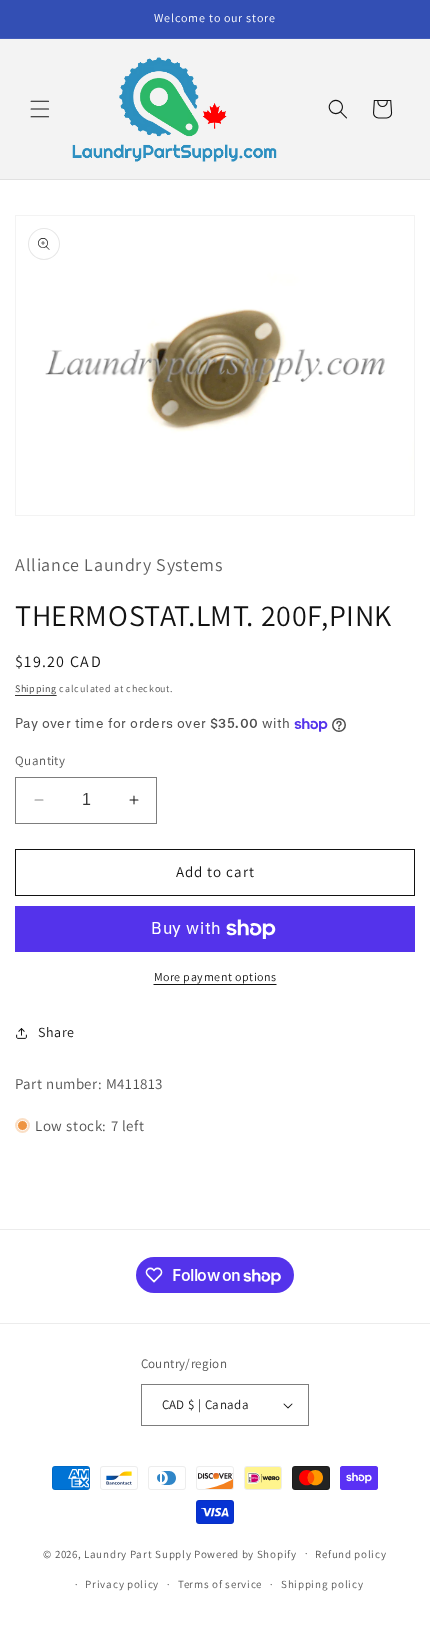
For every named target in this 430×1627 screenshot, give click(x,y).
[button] (40, 109)
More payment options (215, 976)
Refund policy (350, 1554)
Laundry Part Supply (139, 1553)
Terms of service (220, 1584)
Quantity (40, 760)
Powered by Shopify (245, 1553)
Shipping (36, 688)
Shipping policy (322, 1584)
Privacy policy (122, 1584)
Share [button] (56, 1032)
